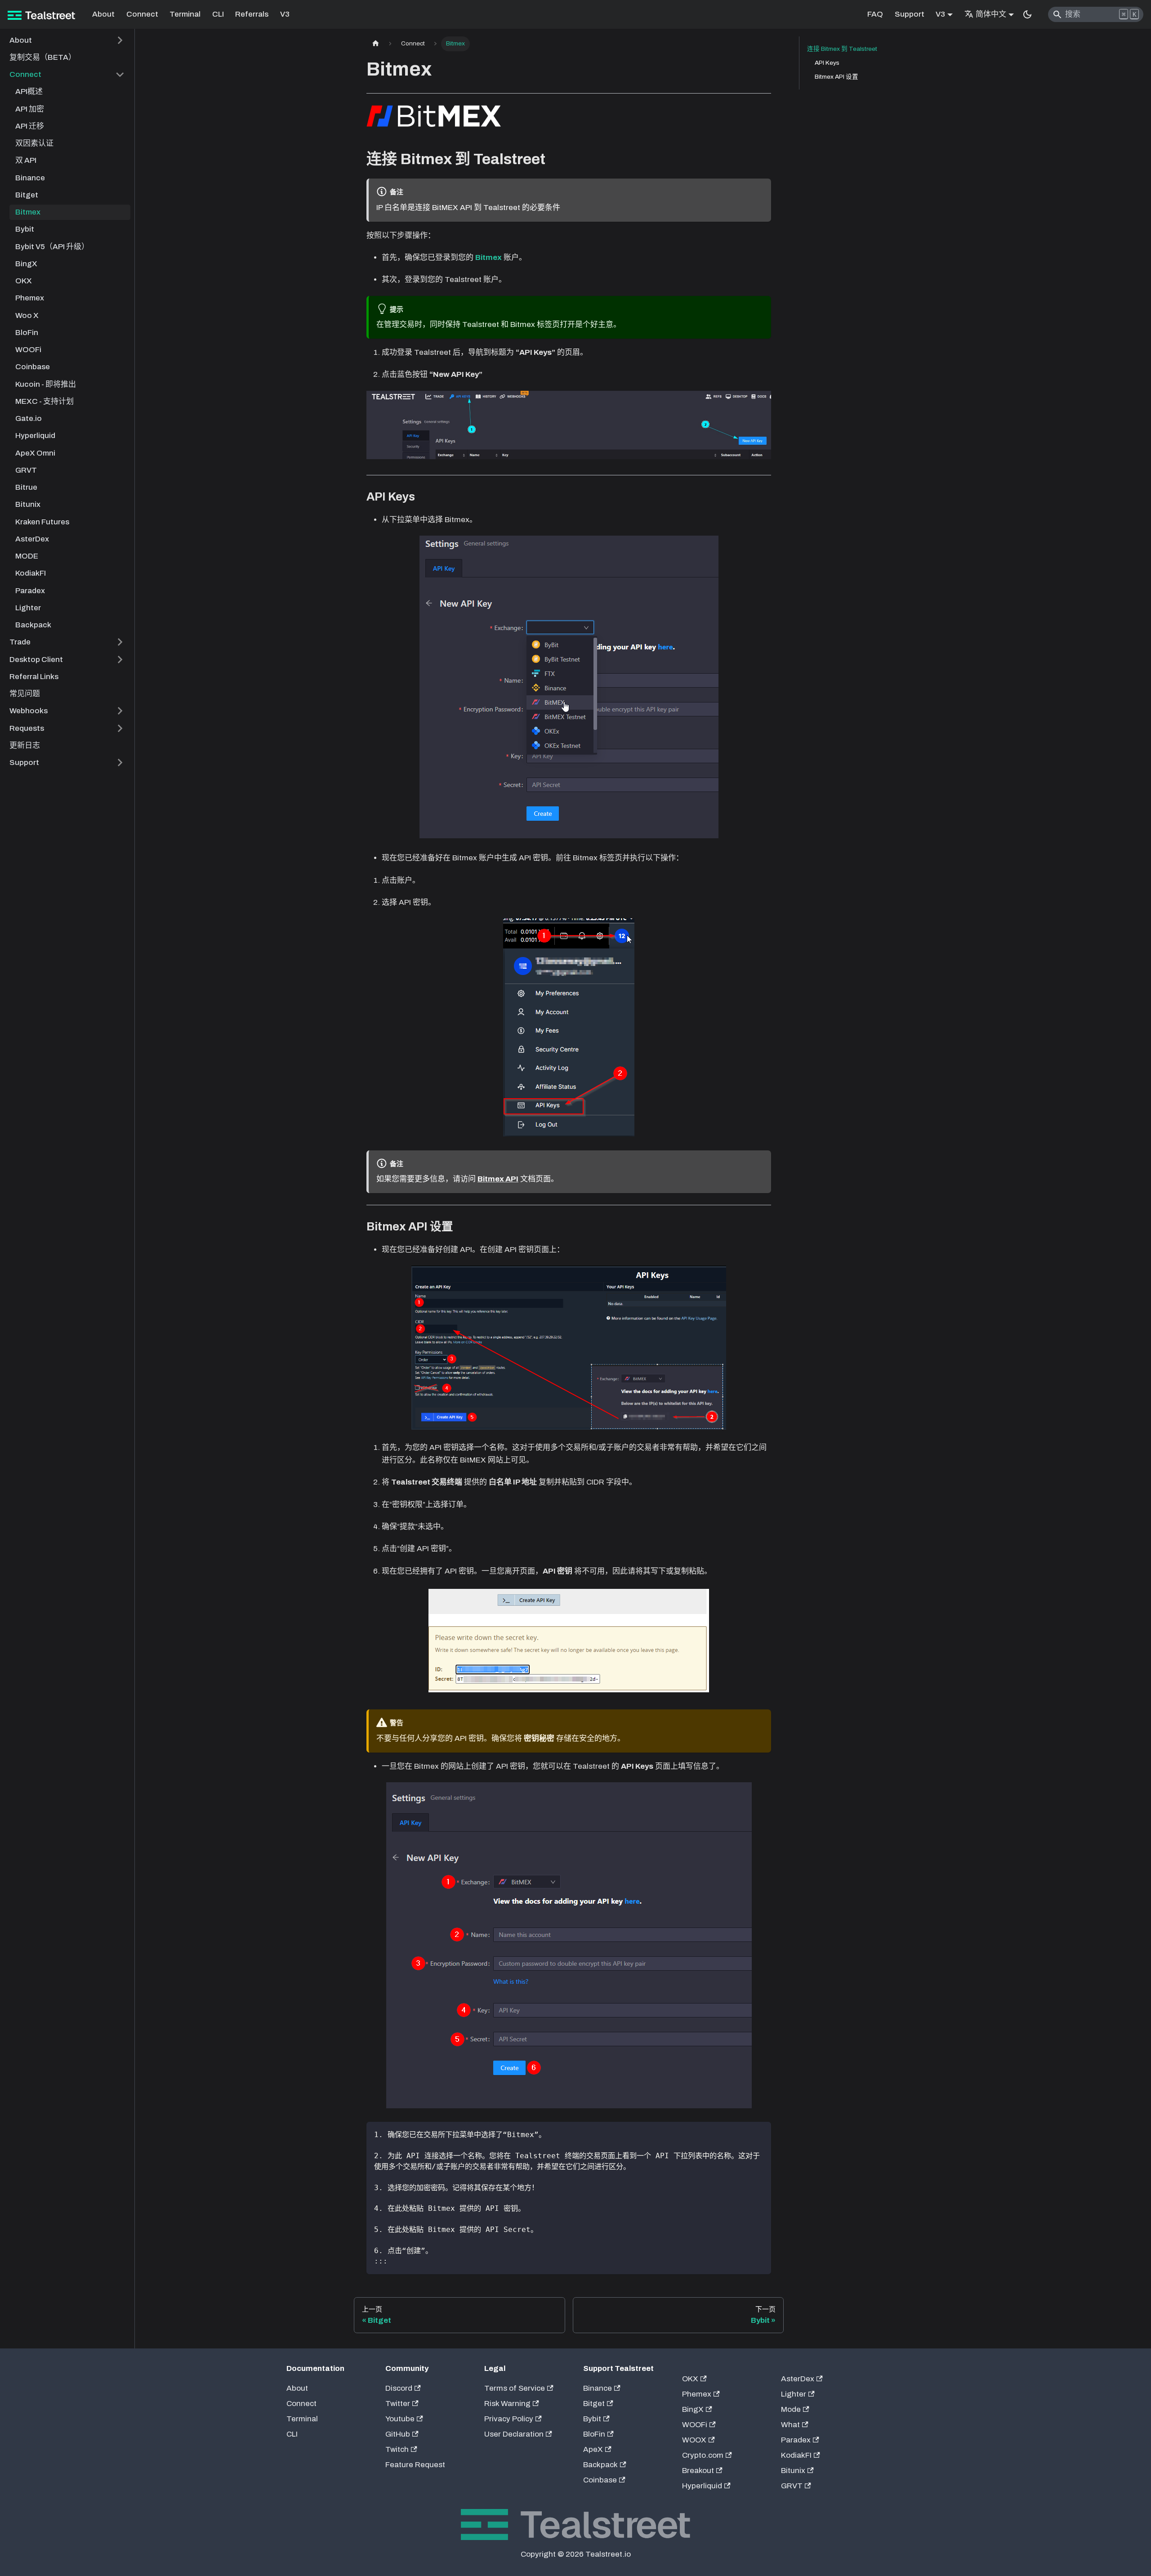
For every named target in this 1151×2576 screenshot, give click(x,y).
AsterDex (798, 2379)
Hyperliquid (702, 2486)
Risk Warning (507, 2404)
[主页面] (375, 44)
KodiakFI (796, 2455)
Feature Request (415, 2465)
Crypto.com (703, 2455)
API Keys (827, 63)
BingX (693, 2409)
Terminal (185, 14)
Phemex (697, 2394)
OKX (690, 2379)
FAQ (875, 14)
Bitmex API (498, 1179)
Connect (142, 14)
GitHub (398, 2434)
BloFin (594, 2434)
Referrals (252, 14)
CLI (218, 14)
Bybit (592, 2419)
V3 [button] (940, 14)
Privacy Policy (509, 2419)
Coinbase (600, 2480)
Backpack (600, 2465)
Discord (399, 2388)
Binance (598, 2388)
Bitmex (489, 257)
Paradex (796, 2440)
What (790, 2425)
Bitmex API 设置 (836, 77)
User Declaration (514, 2434)
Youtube (400, 2419)
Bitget (594, 2404)
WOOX (694, 2440)
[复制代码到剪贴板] (760, 2134)
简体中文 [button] (991, 14)
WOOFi (695, 2425)
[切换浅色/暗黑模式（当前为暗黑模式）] (1027, 14)
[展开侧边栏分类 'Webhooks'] (120, 711)
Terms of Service (515, 2388)
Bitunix (793, 2471)
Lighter (794, 2394)
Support (910, 14)
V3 (285, 14)
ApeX (593, 2449)
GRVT (792, 2486)
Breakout (698, 2471)
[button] (67, 40)
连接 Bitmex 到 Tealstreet (842, 49)
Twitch (397, 2449)
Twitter (398, 2404)
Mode (791, 2409)
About (103, 14)
